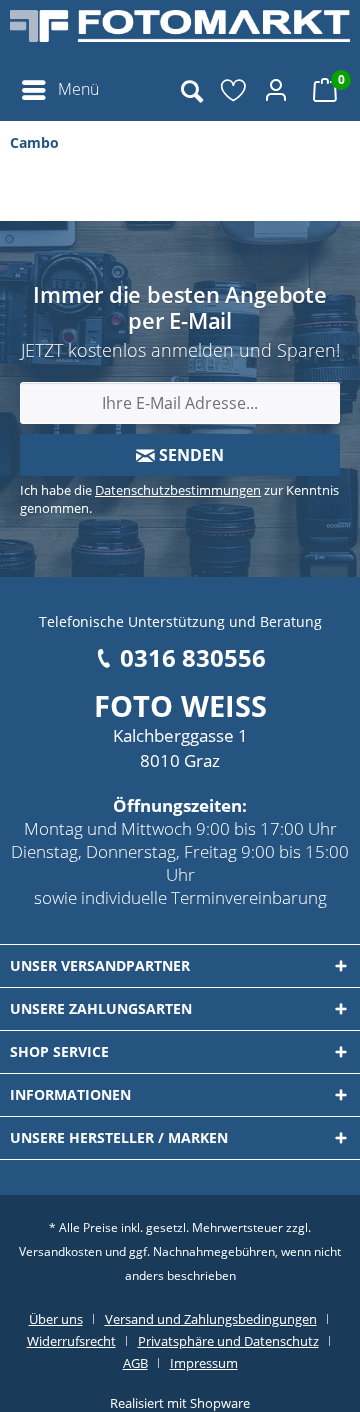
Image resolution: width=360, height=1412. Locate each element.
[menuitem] (59, 90)
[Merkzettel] (235, 90)
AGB (135, 1363)
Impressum (204, 1363)
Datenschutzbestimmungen (178, 490)
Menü (78, 89)
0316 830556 (193, 657)
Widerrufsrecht (71, 1341)
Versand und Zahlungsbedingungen (211, 1319)
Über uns (56, 1319)
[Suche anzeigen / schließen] (191, 90)
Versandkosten (60, 1251)
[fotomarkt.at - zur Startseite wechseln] (180, 35)
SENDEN (189, 455)
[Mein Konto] (279, 90)
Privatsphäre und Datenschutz (228, 1341)
